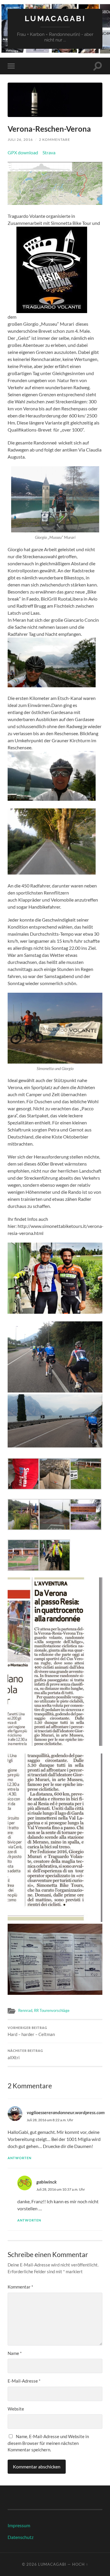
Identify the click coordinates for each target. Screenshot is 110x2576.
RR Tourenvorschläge (52, 2010)
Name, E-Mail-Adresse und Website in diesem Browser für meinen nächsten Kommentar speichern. (48, 2443)
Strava (49, 152)
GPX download (23, 152)
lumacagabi (55, 18)
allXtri (25, 2055)
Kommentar (20, 2287)
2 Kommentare (55, 139)
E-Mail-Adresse (24, 2381)
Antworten (20, 2158)
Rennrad (25, 2010)
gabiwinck (46, 2182)
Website (16, 2409)
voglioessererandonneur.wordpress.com (66, 2112)
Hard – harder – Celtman (31, 2032)
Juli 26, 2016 (20, 139)
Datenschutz (21, 2537)
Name (15, 2353)
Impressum (19, 2525)
